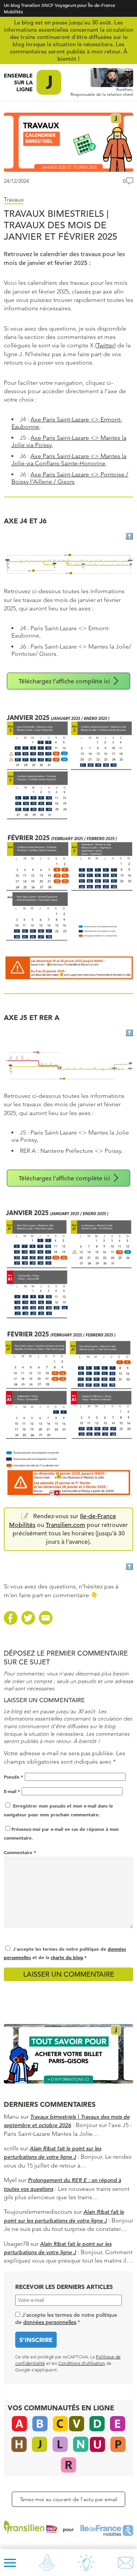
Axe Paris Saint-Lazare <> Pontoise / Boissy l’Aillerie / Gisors (70, 478)
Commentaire (20, 1852)
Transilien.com (65, 1525)
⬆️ (129, 536)
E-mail (12, 1791)
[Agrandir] (123, 562)
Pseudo (14, 1777)
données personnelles (50, 2322)
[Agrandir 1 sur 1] (123, 722)
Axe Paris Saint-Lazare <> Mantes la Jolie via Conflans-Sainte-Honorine (69, 460)
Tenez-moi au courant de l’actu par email (68, 2499)
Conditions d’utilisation (82, 2363)
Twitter (105, 345)
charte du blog (67, 1957)
